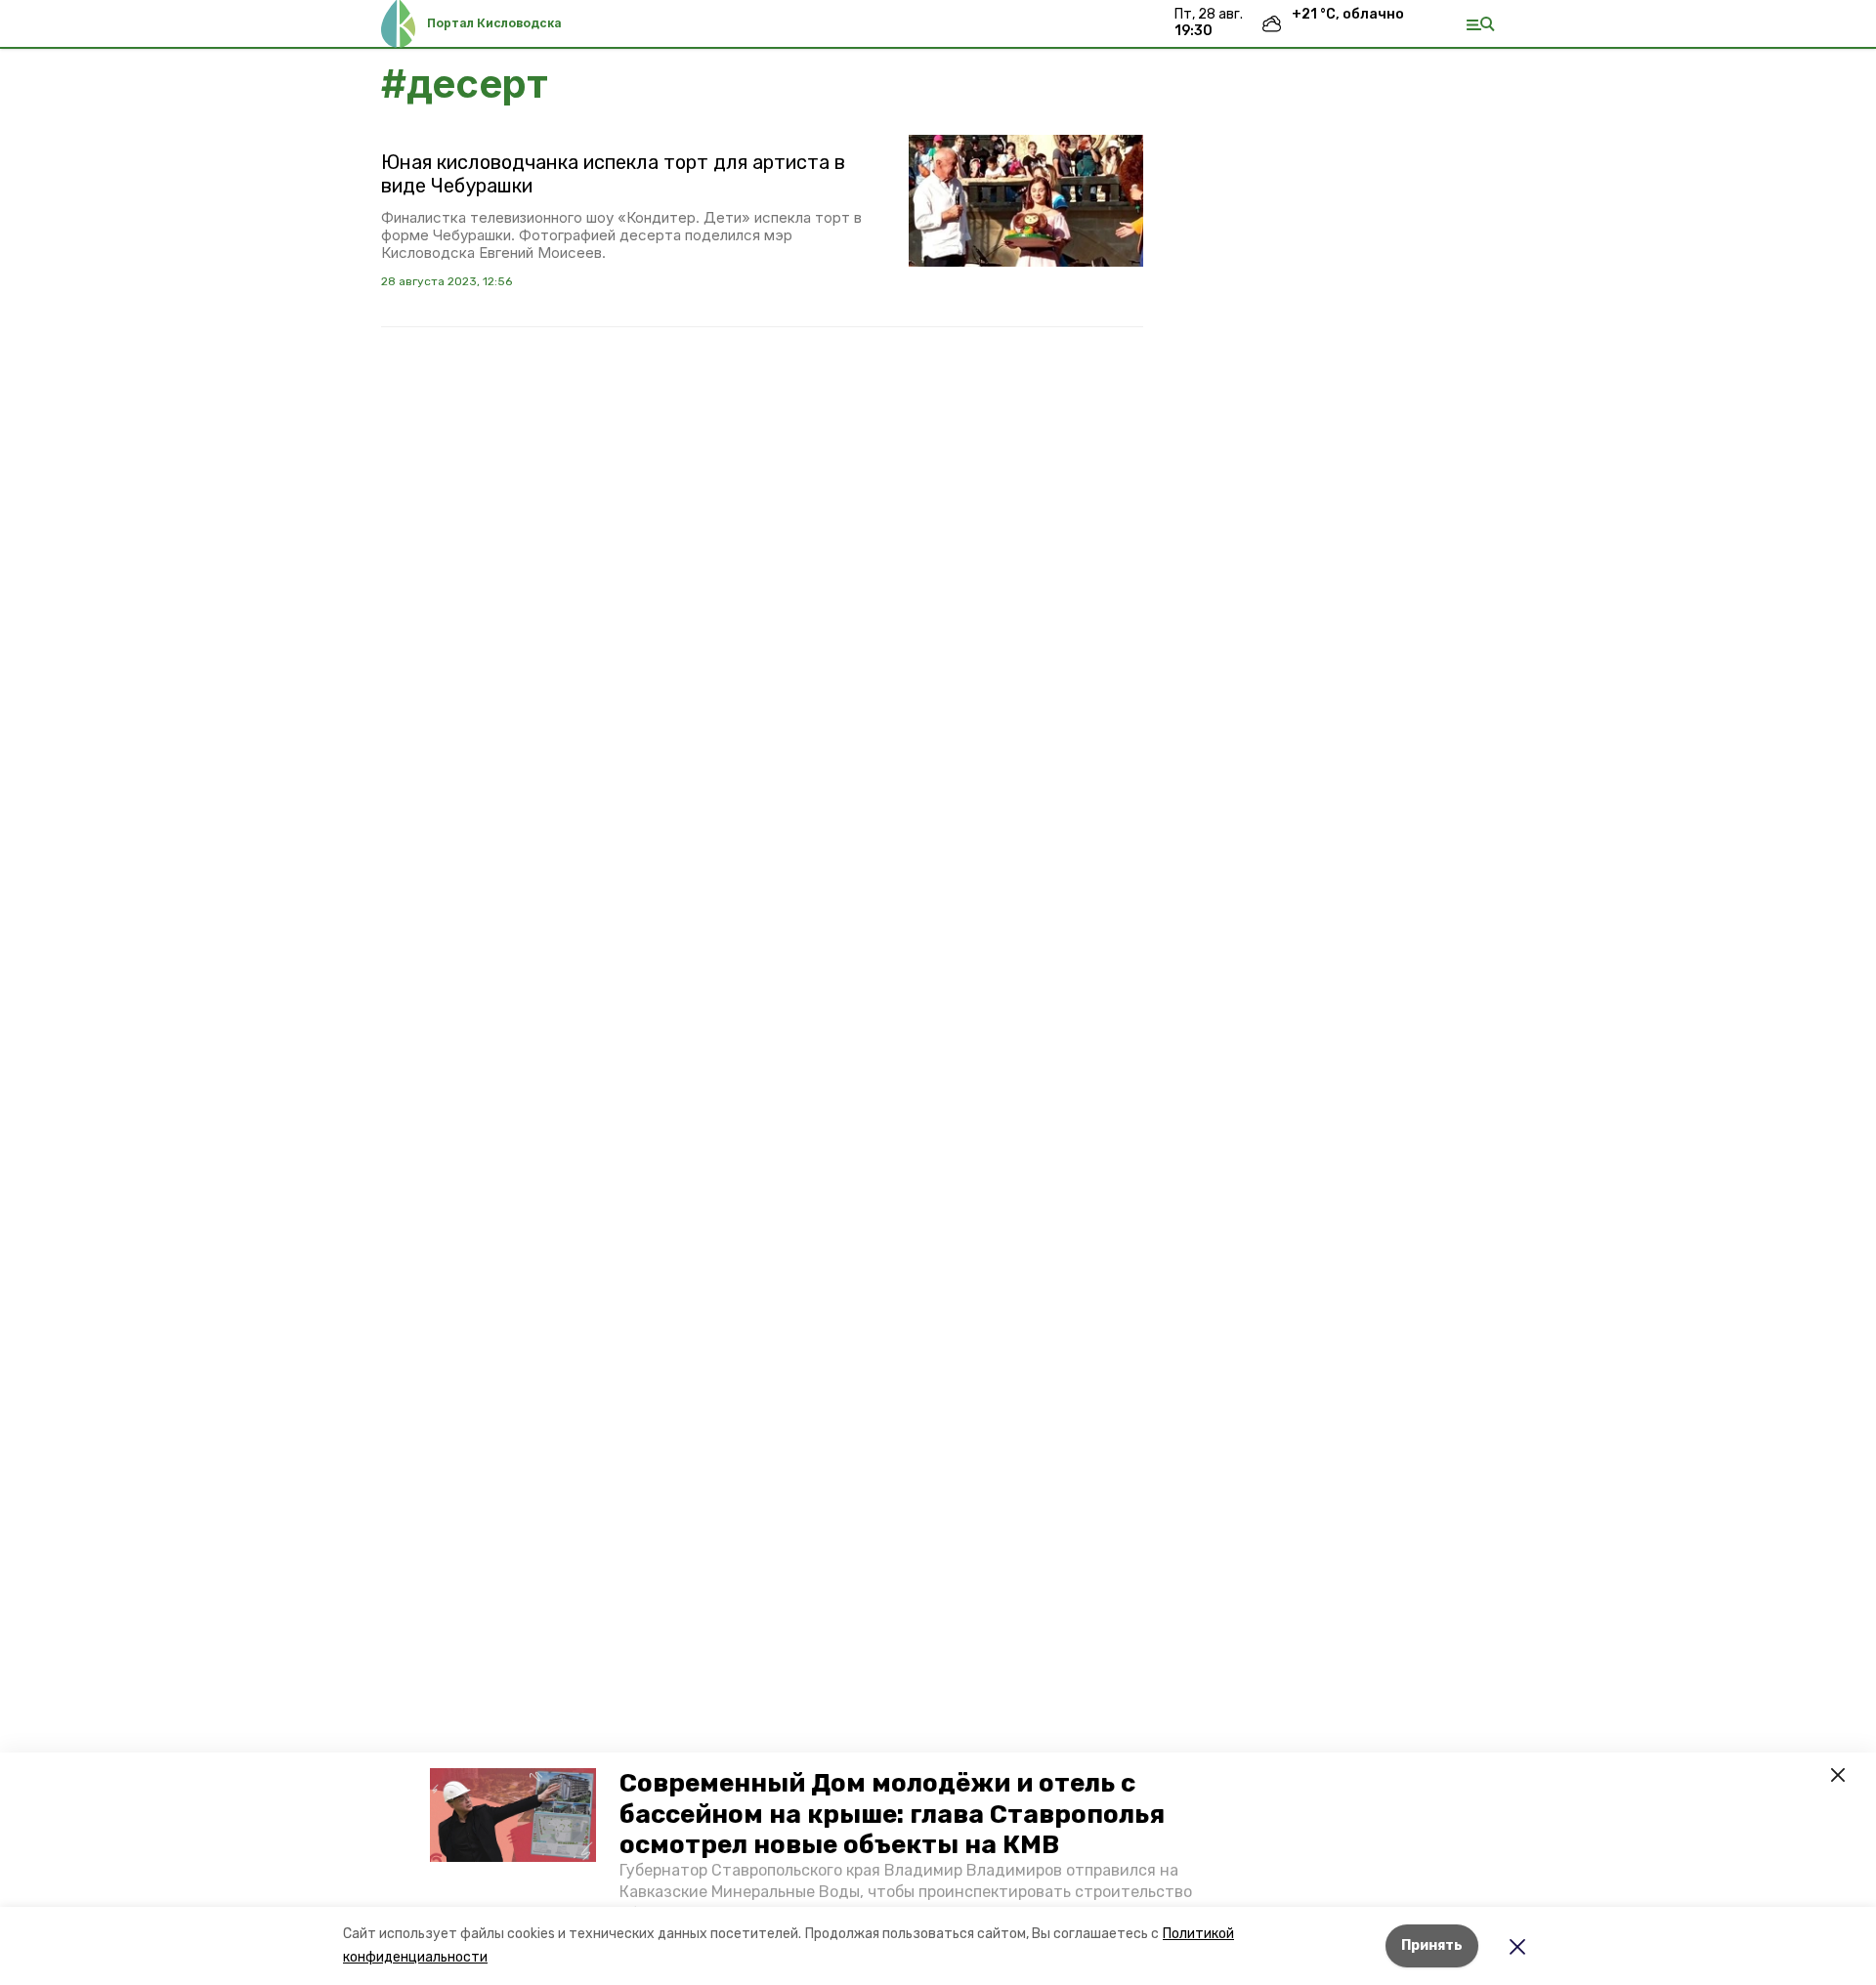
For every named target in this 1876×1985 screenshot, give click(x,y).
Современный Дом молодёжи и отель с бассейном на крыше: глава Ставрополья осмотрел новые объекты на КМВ (892, 1814)
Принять (1432, 1945)
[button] (513, 1815)
